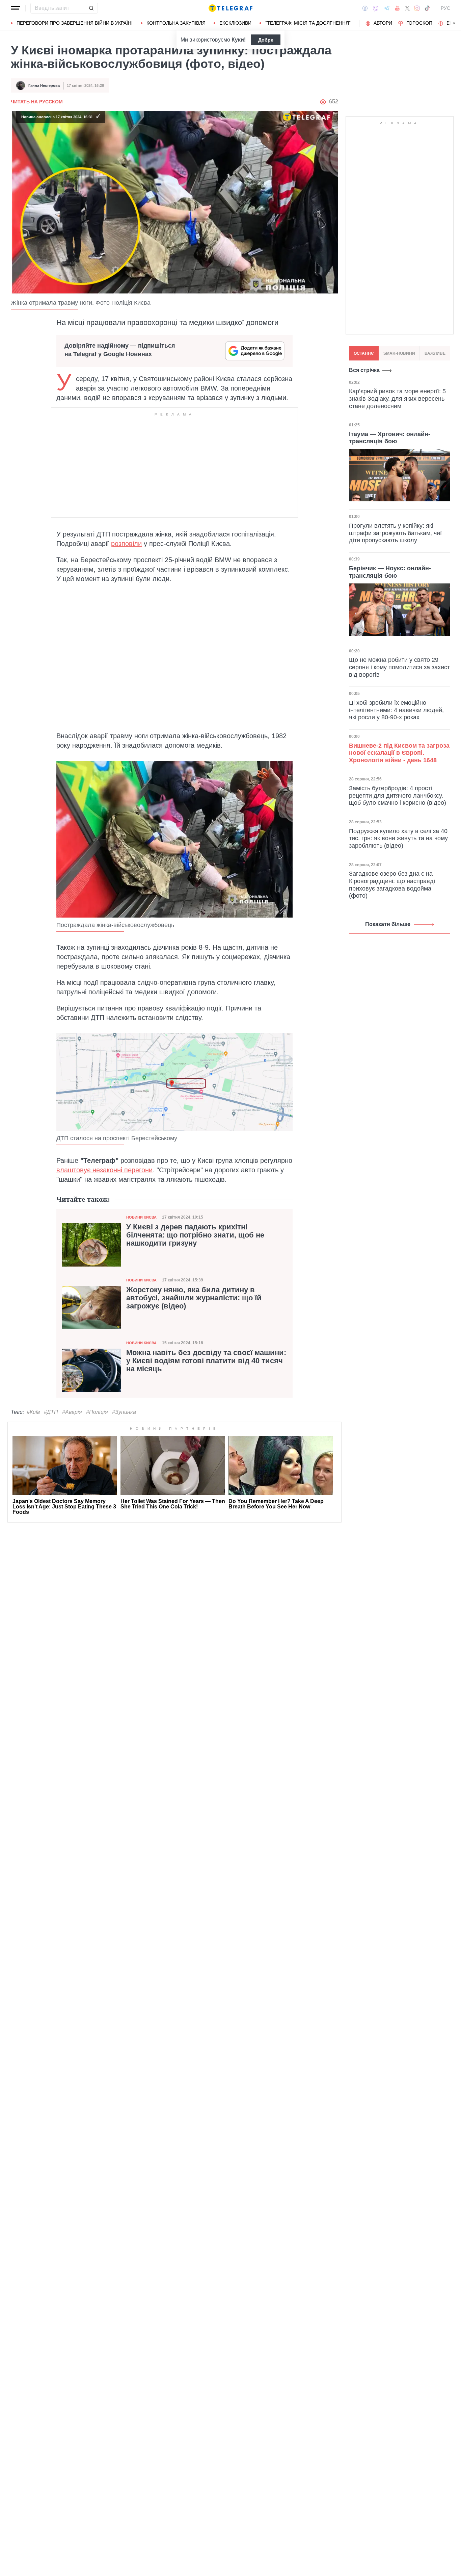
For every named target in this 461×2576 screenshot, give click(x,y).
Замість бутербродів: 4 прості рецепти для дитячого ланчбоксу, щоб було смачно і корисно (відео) (398, 795)
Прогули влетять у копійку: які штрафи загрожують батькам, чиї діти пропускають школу (395, 533)
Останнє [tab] (364, 353)
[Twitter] (407, 8)
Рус (445, 8)
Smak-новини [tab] (399, 353)
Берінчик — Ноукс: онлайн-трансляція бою (390, 572)
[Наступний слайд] (454, 23)
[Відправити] (91, 8)
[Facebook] (365, 8)
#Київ (33, 1412)
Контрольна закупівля (176, 23)
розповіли (126, 544)
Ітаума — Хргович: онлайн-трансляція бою (390, 437)
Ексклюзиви (235, 23)
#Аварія (72, 1412)
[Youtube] (397, 8)
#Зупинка (124, 1412)
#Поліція (97, 1412)
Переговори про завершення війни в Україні (75, 23)
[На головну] (231, 8)
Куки (238, 40)
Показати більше (388, 924)
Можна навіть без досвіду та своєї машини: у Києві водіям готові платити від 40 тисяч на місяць (206, 1361)
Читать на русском (37, 102)
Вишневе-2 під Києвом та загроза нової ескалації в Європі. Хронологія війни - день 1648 (399, 753)
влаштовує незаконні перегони (104, 1170)
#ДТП (51, 1412)
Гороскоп (419, 23)
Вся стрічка (364, 370)
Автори (383, 23)
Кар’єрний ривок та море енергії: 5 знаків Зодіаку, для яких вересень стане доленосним (397, 398)
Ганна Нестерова (44, 85)
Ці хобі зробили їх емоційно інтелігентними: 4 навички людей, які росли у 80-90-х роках (396, 710)
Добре (266, 40)
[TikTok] (427, 8)
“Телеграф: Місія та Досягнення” (308, 23)
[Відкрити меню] (16, 8)
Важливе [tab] (435, 353)
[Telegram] (387, 8)
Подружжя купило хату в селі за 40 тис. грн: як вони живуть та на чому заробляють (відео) (398, 838)
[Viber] (376, 8)
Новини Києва (141, 1217)
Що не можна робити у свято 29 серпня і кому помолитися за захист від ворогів (399, 667)
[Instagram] (417, 8)
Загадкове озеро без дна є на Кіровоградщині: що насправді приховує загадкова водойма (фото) (392, 885)
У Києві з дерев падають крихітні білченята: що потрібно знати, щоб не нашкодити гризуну (195, 1235)
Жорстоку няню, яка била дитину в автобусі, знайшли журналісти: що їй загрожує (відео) (194, 1298)
